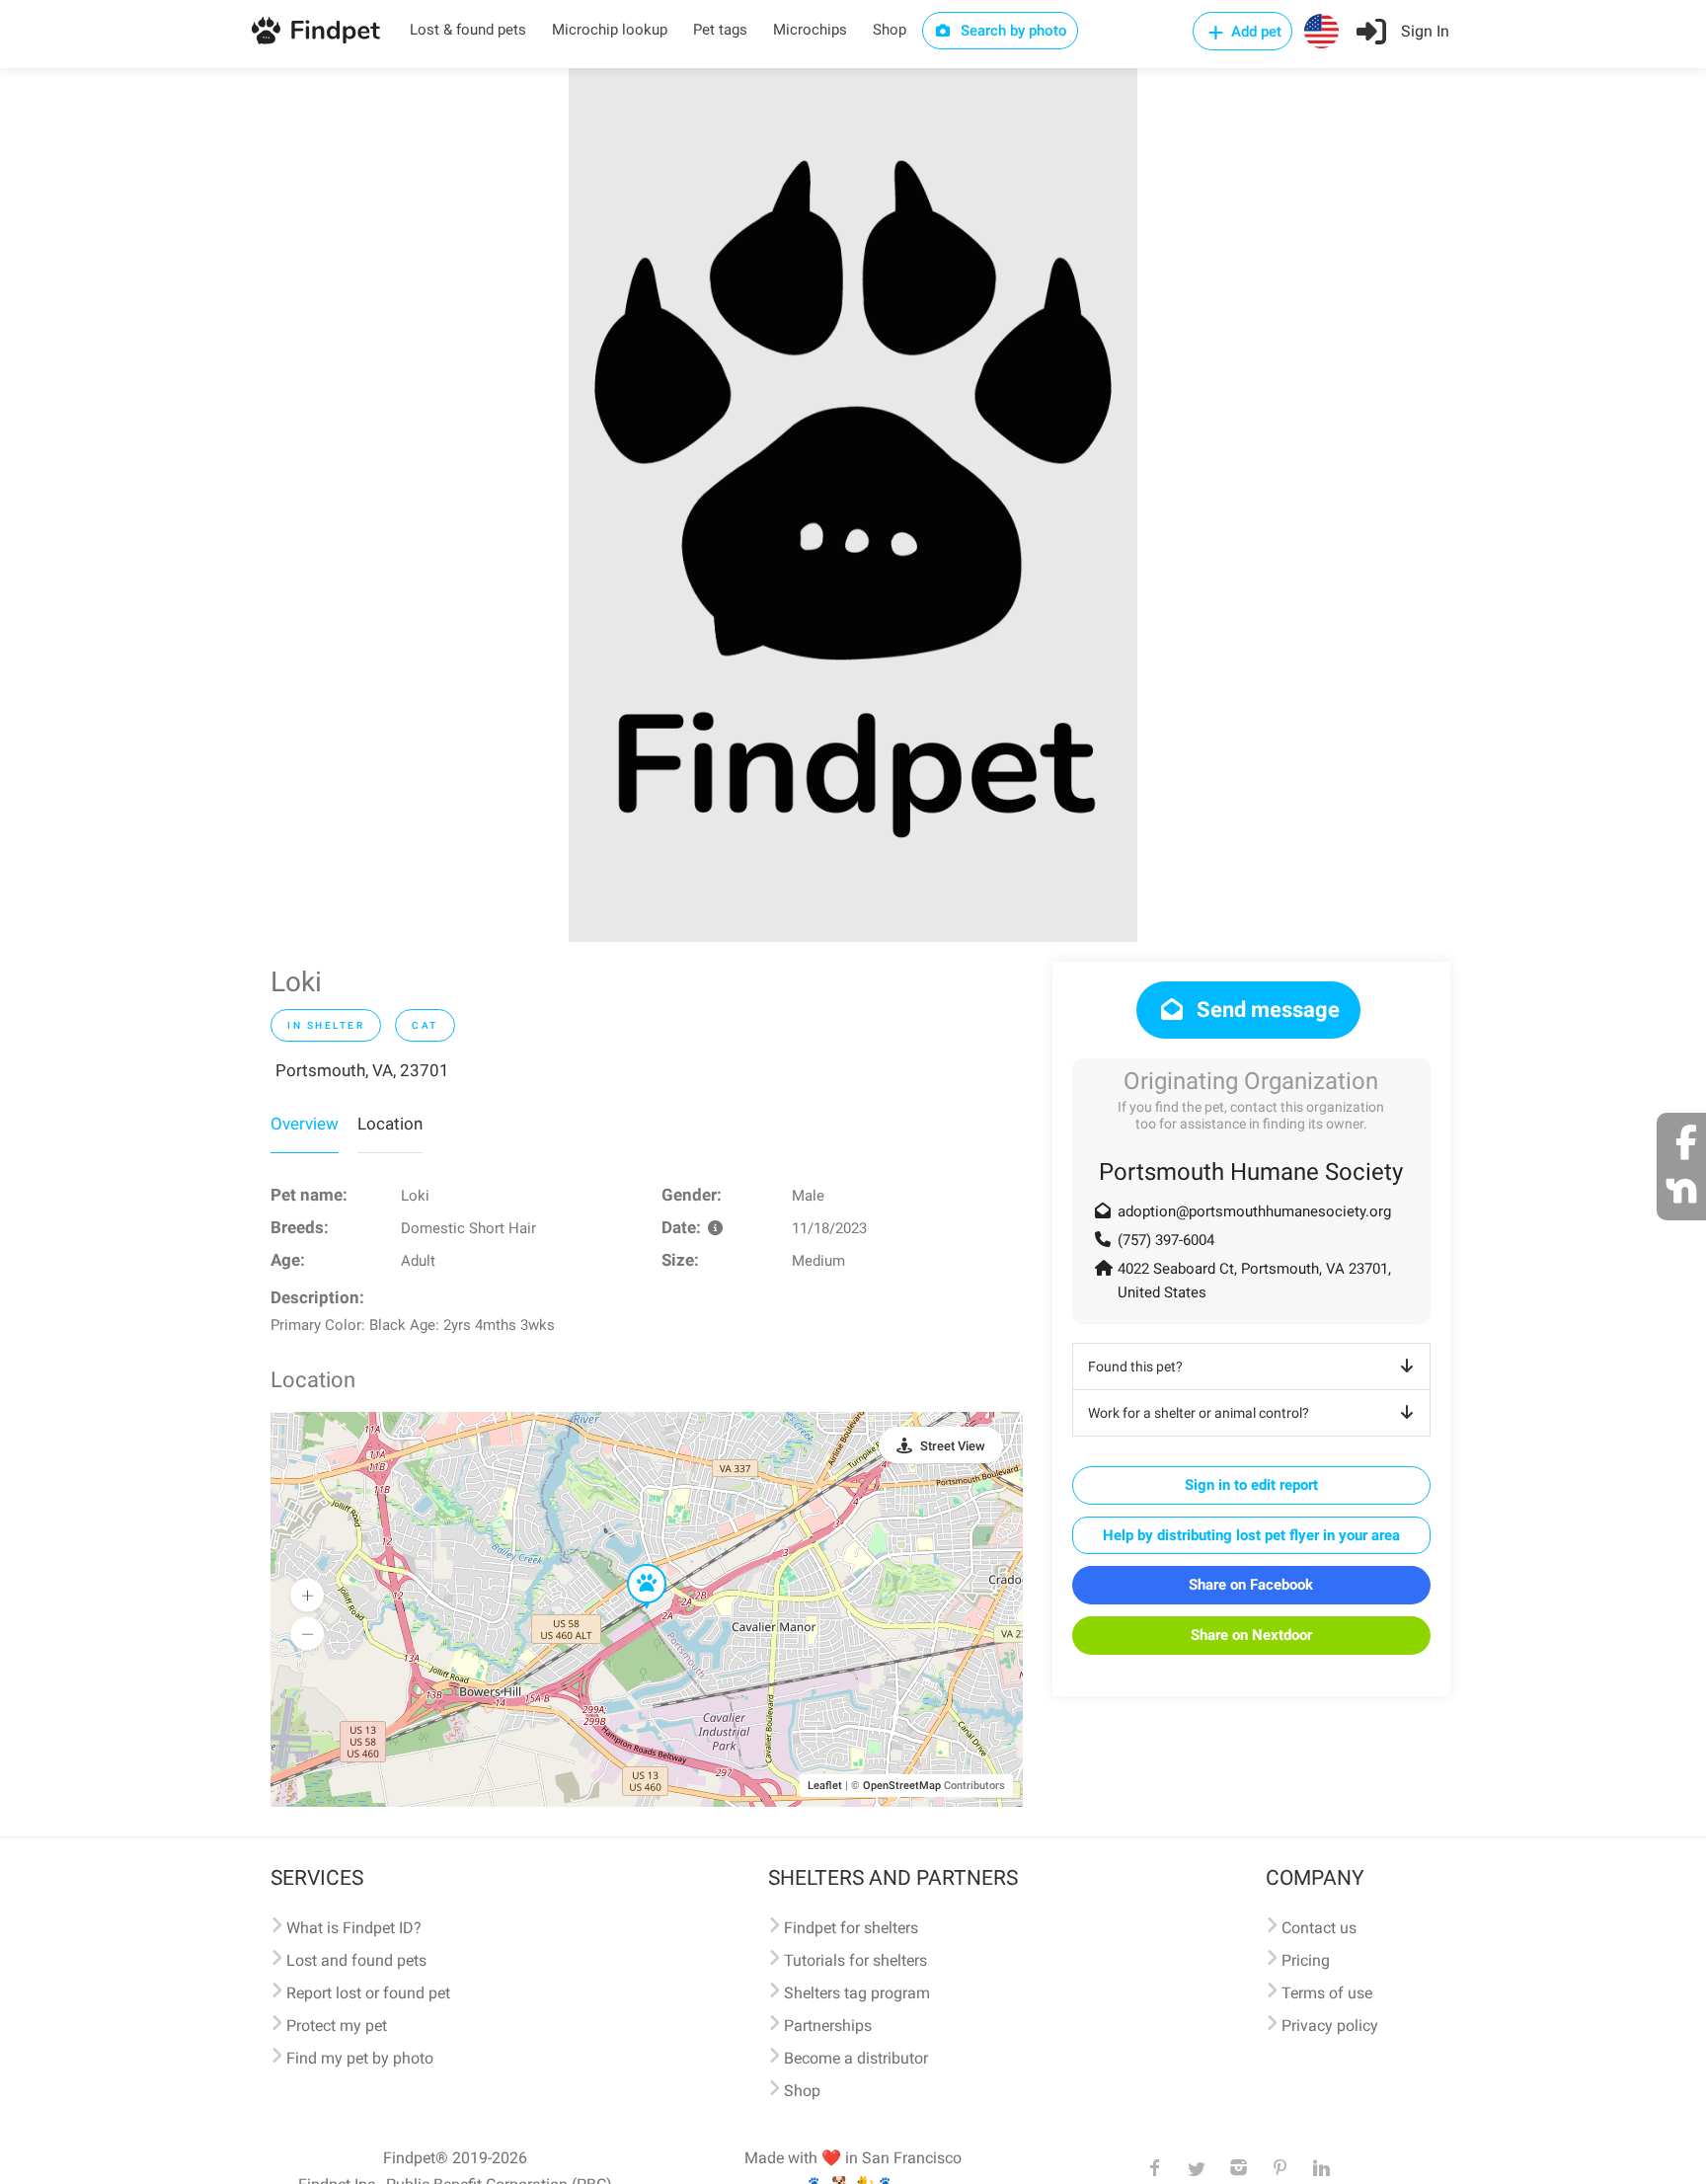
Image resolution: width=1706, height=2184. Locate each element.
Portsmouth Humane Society (1251, 1172)
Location (390, 1124)
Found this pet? (1135, 1366)
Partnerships (828, 2026)
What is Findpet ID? (354, 1928)
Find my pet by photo (360, 2058)
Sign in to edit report (1251, 1485)
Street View (953, 1446)
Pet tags (720, 30)
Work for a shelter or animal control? (1199, 1413)
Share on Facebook (1251, 1585)
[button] (633, 1565)
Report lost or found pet (368, 1993)
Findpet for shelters (851, 1928)
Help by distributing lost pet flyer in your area (1251, 1535)
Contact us (1319, 1928)
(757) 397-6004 (1166, 1240)
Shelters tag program (857, 1993)
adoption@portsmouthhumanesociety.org (1254, 1211)
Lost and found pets (356, 1960)
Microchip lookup (610, 30)
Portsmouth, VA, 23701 (362, 1070)
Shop (890, 30)
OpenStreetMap (902, 1786)
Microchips (810, 30)
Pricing (1306, 1960)
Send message (1266, 1010)
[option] (853, 505)
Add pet (1254, 32)
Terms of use (1327, 1993)
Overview (305, 1124)
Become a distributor (856, 2058)
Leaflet (825, 1786)
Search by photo (1012, 31)
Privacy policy (1330, 2026)
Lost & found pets (468, 30)
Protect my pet (337, 2026)
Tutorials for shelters (855, 1960)
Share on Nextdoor (1251, 1635)
